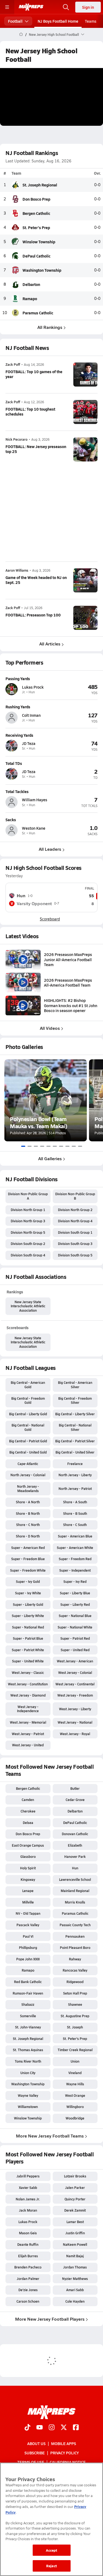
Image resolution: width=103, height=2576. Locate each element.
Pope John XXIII (28, 1959)
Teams (91, 21)
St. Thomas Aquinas (28, 2050)
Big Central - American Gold (28, 1385)
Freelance (75, 1464)
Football (15, 21)
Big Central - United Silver (75, 1452)
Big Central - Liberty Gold (28, 1414)
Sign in (88, 7)
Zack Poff (13, 365)
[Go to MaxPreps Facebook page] (76, 2428)
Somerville (28, 2016)
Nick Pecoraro (16, 439)
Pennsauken (75, 1936)
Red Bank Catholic (28, 1982)
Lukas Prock (28, 2222)
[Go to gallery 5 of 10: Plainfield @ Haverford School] (48, 1146)
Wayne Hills (75, 2084)
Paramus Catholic (38, 313)
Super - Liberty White (28, 1616)
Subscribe (35, 2453)
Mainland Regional (75, 1891)
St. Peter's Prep (36, 227)
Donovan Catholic (75, 1834)
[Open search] (66, 7)
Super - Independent (75, 1570)
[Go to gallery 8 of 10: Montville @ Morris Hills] (67, 1146)
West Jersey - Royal (75, 1734)
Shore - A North (28, 1502)
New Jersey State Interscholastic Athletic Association (28, 1306)
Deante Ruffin (28, 2244)
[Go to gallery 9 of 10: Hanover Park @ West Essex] (74, 1146)
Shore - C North (28, 1525)
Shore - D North (28, 1536)
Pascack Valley (28, 1925)
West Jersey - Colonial (75, 1673)
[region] (51, 2519)
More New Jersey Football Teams (50, 2136)
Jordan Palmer (28, 2279)
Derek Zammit (75, 2210)
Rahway (75, 1959)
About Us (36, 2443)
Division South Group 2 (28, 1244)
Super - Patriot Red (75, 1638)
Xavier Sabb (28, 2188)
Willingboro (75, 2107)
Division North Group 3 (28, 1221)
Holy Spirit (28, 1868)
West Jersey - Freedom (75, 1695)
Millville (28, 1902)
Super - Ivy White (28, 1593)
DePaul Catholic (37, 256)
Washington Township (42, 270)
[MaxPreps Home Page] (21, 34)
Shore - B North (28, 1513)
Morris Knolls (75, 1902)
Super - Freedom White (28, 1570)
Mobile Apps (64, 2443)
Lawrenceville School (75, 1879)
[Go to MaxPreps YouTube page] (40, 2428)
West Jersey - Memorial (28, 1722)
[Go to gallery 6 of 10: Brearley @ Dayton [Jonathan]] (55, 1146)
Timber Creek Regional (75, 2050)
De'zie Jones (28, 2290)
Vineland (75, 2073)
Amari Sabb (75, 2290)
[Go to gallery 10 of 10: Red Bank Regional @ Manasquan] (80, 1146)
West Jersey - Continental (75, 1684)
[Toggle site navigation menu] (7, 7)
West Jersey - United (28, 1745)
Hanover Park (75, 1856)
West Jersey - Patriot (28, 1734)
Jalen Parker (75, 2188)
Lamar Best (75, 2222)
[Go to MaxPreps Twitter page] (64, 2428)
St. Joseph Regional (40, 185)
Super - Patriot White (28, 1650)
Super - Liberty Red (75, 1604)
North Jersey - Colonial (28, 1475)
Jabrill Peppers (28, 2176)
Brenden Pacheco (28, 2267)
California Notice (68, 2462)
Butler (75, 1788)
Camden (28, 1800)
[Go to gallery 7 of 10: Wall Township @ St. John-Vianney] (61, 1146)
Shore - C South (75, 1525)
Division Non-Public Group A (28, 1196)
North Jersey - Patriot (75, 1489)
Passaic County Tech (75, 1925)
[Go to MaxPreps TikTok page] (27, 2428)
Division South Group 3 (75, 1244)
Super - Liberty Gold (28, 1604)
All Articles (50, 644)
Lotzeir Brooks (75, 2176)
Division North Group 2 (75, 1210)
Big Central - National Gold (28, 1427)
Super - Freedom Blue (28, 1559)
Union (75, 2061)
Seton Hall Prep (75, 1993)
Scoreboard (50, 919)
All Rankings (50, 327)
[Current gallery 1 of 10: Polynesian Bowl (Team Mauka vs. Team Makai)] (23, 1146)
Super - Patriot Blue (28, 1638)
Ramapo (30, 299)
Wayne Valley (28, 2095)
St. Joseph (75, 2027)
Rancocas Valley (75, 1970)
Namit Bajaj (75, 2256)
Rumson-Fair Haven (28, 1993)
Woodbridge (75, 2118)
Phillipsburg (28, 1948)
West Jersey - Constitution (28, 1684)
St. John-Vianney (28, 2027)
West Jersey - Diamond (28, 1695)
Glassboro (28, 1856)
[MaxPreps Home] (31, 7)
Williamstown (28, 2107)
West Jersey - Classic (28, 1673)
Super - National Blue (75, 1616)
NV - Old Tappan (28, 1913)
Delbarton (31, 284)
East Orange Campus (28, 1845)
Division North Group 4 (75, 1221)
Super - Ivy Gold (28, 1581)
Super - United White (28, 1661)
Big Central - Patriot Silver (75, 1441)
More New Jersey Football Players (50, 2319)
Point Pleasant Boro (75, 1948)
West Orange (75, 2095)
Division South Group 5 (75, 1255)
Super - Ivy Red (75, 1581)
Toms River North (28, 2061)
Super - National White (75, 1627)
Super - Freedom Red (75, 1559)
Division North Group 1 (28, 1210)
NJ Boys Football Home (58, 21)
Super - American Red (28, 1548)
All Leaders (50, 849)
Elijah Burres (28, 2256)
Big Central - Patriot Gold (28, 1441)
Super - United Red (75, 1650)
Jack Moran (28, 2210)
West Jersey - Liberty (75, 1709)
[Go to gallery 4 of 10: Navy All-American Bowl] (42, 1146)
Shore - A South (75, 1502)
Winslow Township (39, 242)
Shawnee (75, 2004)
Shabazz (28, 2004)
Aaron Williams (17, 570)
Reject (51, 2566)
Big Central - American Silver (75, 1385)
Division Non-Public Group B (75, 1196)
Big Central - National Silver (75, 1427)
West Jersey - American (75, 1661)
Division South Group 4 (28, 1255)
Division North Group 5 (28, 1232)
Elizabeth (75, 1845)
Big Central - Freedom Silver (75, 1400)
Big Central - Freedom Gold (28, 1400)
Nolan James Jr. (28, 2199)
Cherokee (28, 1811)
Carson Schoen (28, 2301)
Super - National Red (28, 1627)
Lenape (28, 1891)
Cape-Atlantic (28, 1464)
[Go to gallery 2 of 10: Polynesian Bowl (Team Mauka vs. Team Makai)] (30, 1146)
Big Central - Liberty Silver (75, 1414)
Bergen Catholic (36, 213)
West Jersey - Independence (28, 1709)
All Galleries (50, 1158)
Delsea (28, 1823)
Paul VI (28, 1936)
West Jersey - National (75, 1722)
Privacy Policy (65, 2453)
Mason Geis (28, 2233)
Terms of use (31, 2462)
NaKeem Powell (75, 2244)
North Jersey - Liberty (75, 1475)
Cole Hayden (75, 2301)
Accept (52, 2550)
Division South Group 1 (75, 1232)
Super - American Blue (75, 1536)
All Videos (50, 1028)
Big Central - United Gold (28, 1452)
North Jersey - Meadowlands (28, 1489)
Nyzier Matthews (75, 2279)
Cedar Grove (75, 1800)
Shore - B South (75, 1513)
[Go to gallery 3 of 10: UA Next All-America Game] (36, 1146)
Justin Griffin (75, 2233)
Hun (75, 1868)
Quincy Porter (75, 2199)
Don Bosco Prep (36, 199)
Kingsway (28, 1879)
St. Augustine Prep (75, 2016)
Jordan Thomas (75, 2267)
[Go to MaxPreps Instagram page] (52, 2428)
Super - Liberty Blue (75, 1593)
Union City (28, 2073)
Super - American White (75, 1548)
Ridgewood (75, 1982)
